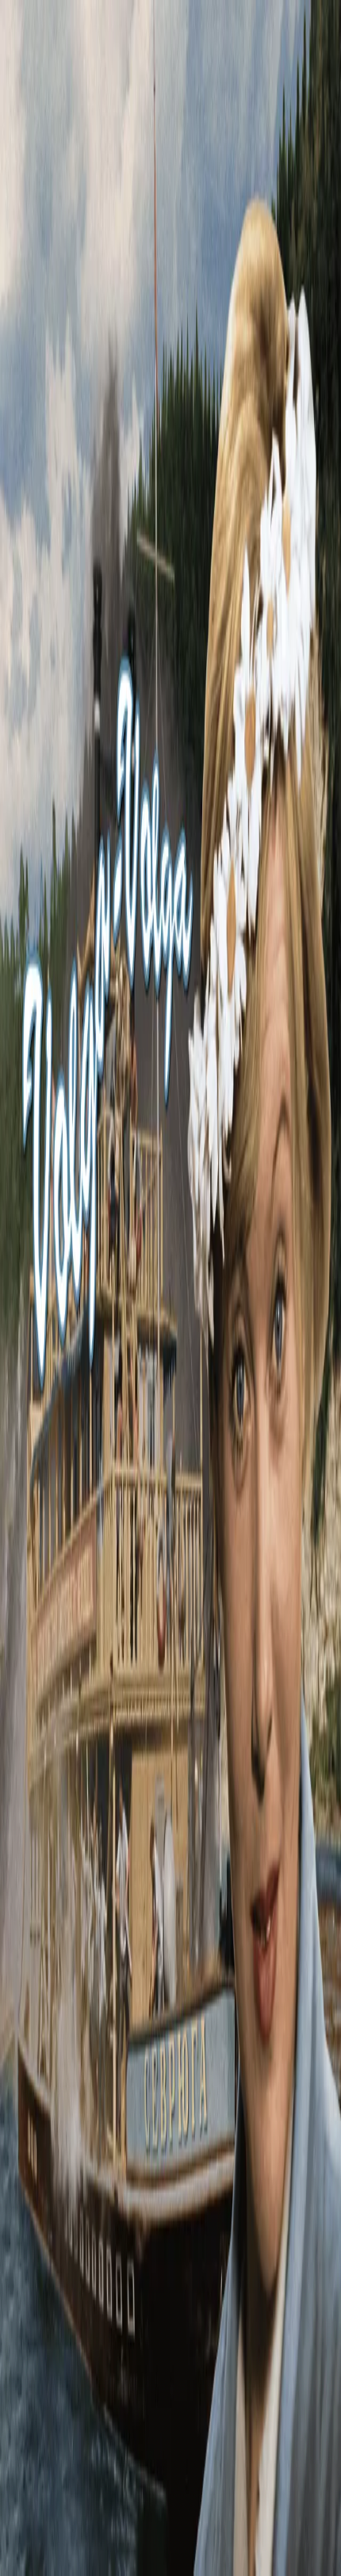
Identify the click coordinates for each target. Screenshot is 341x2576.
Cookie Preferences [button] (87, 2398)
